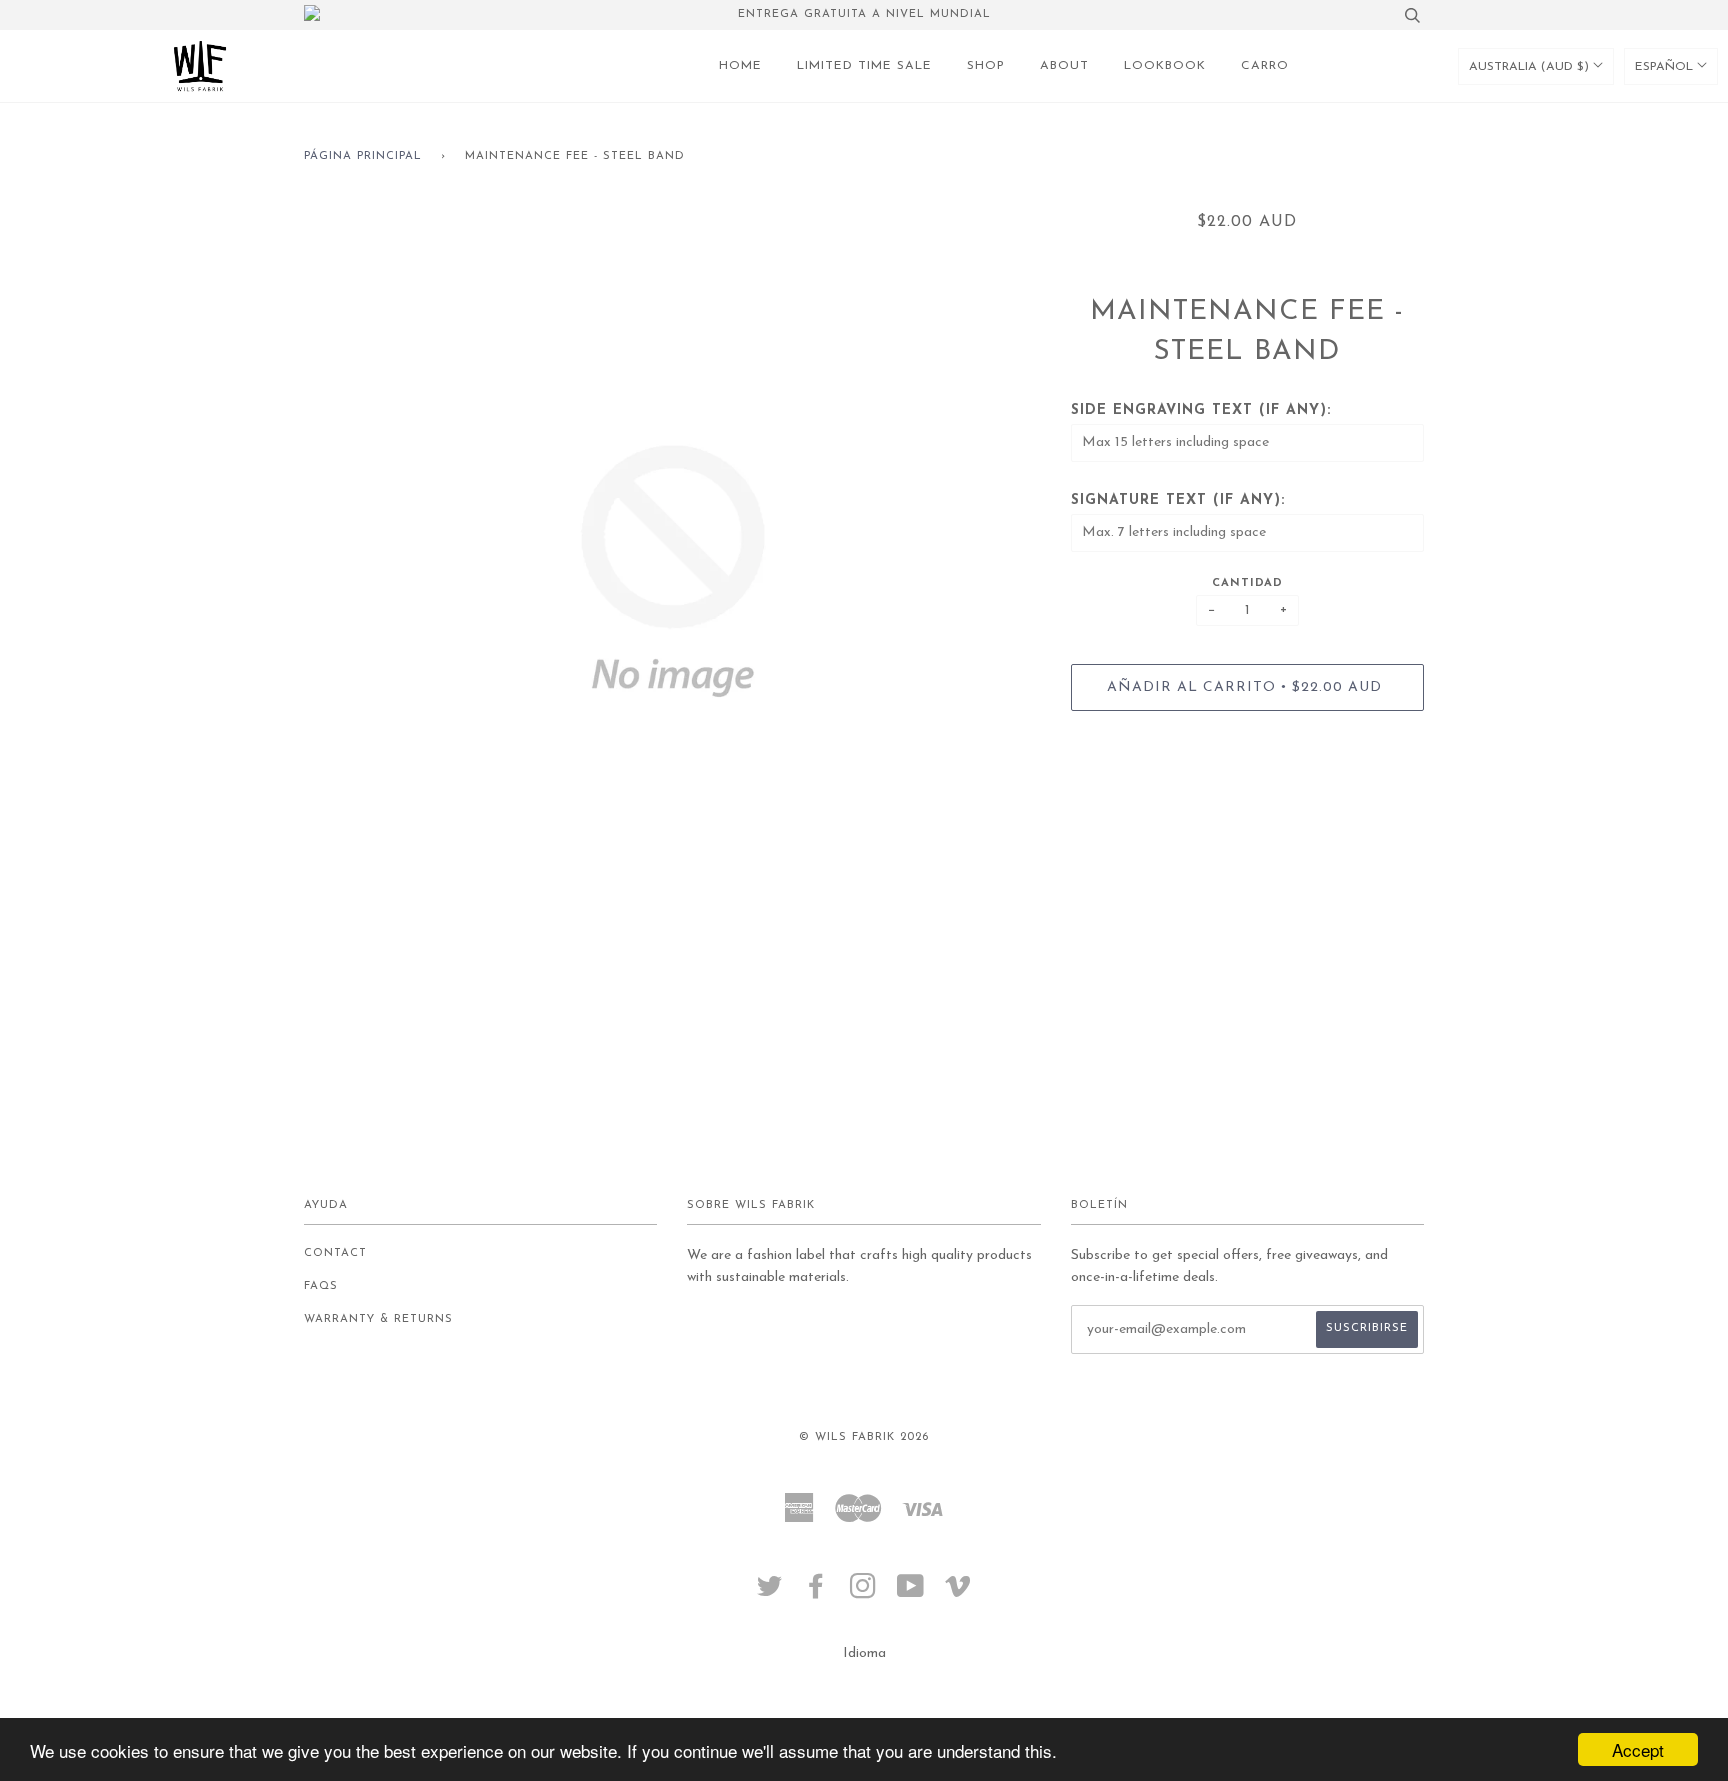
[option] (672, 571)
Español (1666, 67)
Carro (1265, 66)
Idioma (864, 1653)
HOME (740, 66)
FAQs (321, 1286)
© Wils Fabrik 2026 (864, 1437)
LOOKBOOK (1165, 66)
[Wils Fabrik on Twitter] (770, 1593)
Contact (335, 1253)
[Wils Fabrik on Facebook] (816, 1593)
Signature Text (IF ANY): (1178, 500)
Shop (986, 66)
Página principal (363, 156)
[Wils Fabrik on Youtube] (911, 1593)
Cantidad (1247, 583)
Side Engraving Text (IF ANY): (1201, 410)
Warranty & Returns (378, 1319)
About (1064, 66)
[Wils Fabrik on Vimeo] (958, 1593)
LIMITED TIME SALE (864, 66)
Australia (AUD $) (1531, 67)
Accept (1638, 1749)
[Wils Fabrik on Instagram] (863, 1593)
